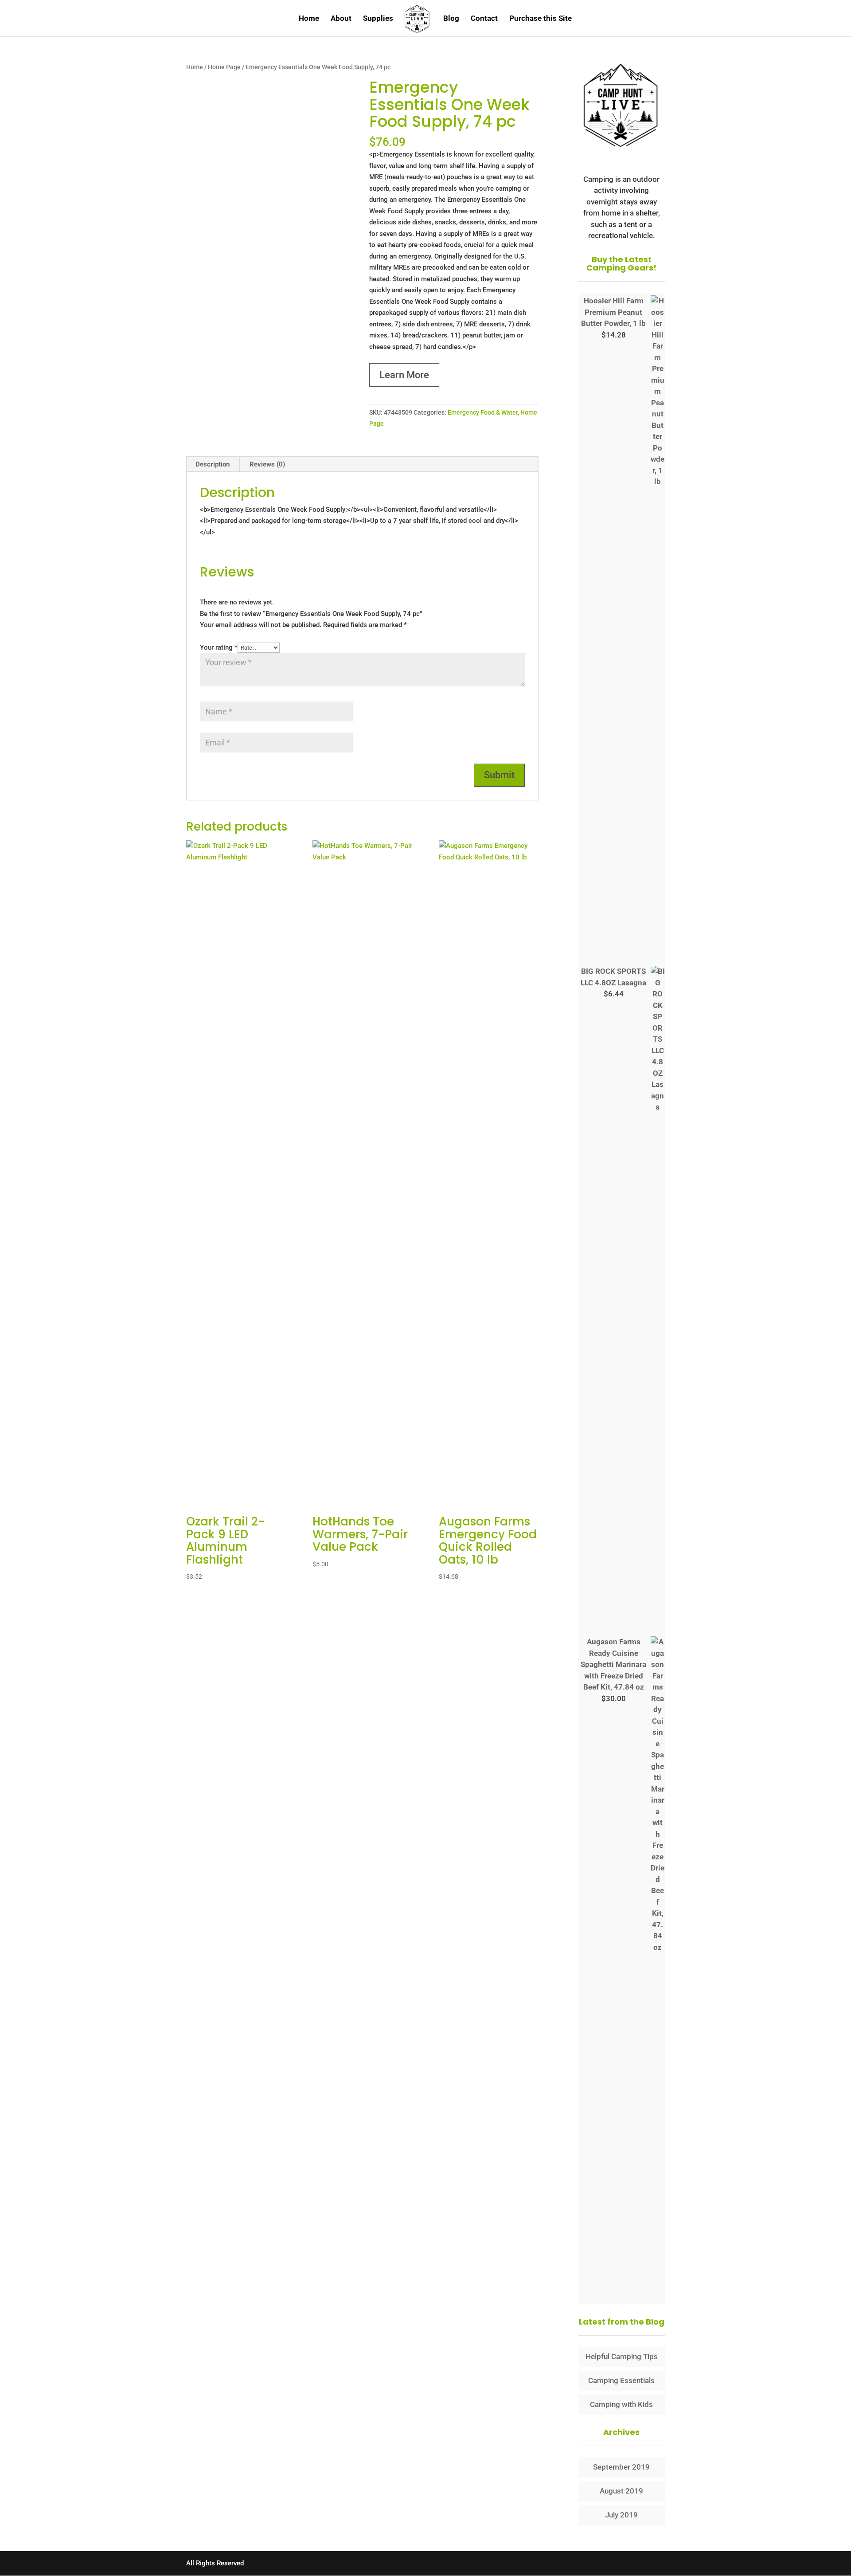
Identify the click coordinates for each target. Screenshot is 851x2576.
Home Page (224, 67)
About (341, 19)
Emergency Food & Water (483, 412)
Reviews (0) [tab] (267, 464)
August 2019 (621, 2491)
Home (309, 19)
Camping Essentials (621, 2380)
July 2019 (621, 2515)
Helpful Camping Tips (622, 2356)
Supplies (378, 19)
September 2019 (621, 2467)
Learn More (404, 375)
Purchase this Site (541, 19)
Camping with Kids (621, 2404)
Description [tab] (213, 464)
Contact (484, 19)
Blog (451, 19)
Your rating (219, 647)
